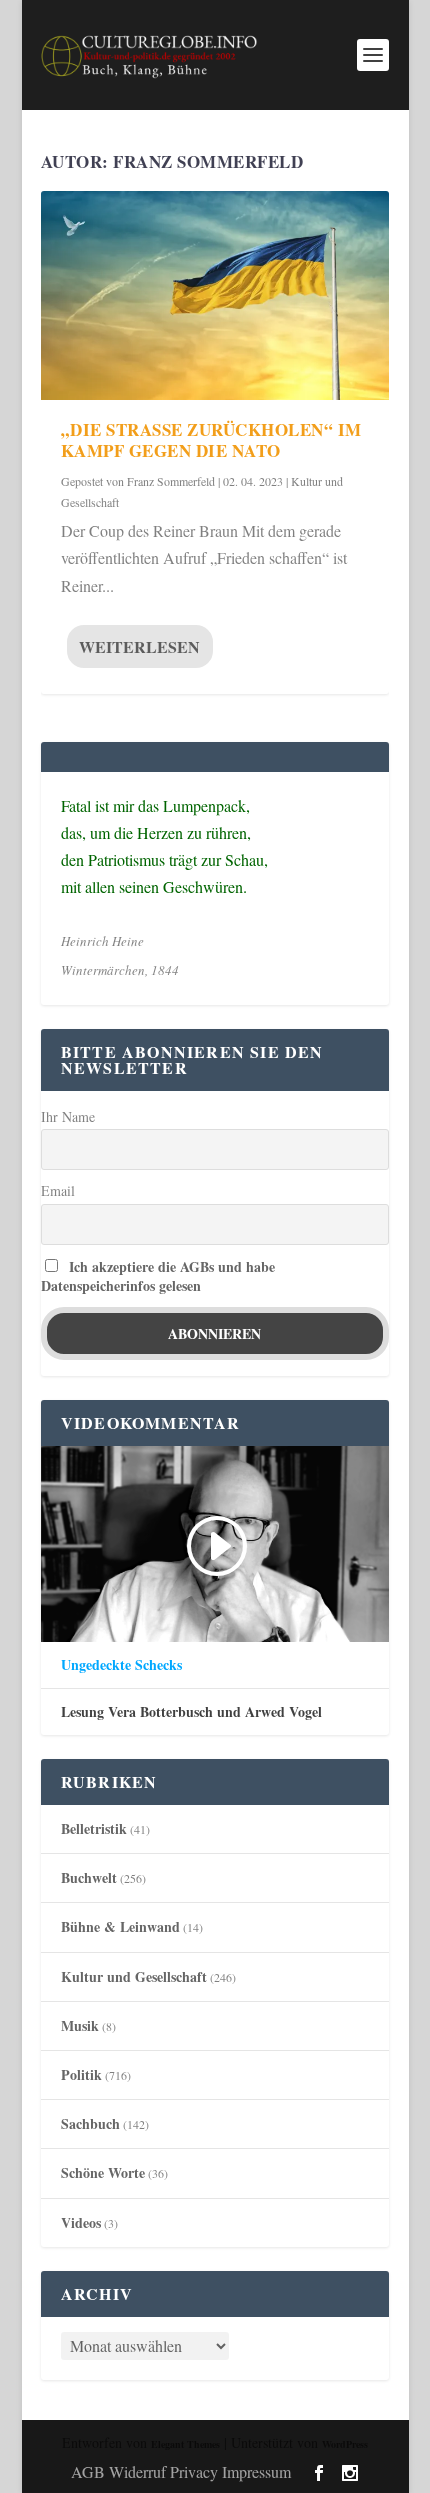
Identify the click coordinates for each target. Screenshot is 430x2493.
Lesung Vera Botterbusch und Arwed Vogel (191, 1712)
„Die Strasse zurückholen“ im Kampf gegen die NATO (211, 440)
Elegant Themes (185, 2444)
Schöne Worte (103, 2172)
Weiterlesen (139, 646)
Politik (81, 2074)
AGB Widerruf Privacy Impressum (181, 2471)
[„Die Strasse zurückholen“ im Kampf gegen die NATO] (215, 295)
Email (58, 1190)
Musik (80, 2025)
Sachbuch (90, 2123)
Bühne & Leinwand (120, 1926)
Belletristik (94, 1828)
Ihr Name (68, 1116)
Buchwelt (89, 1877)
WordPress (345, 2444)
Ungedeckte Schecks (121, 1665)
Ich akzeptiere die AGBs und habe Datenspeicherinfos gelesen (158, 1276)
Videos (81, 2222)
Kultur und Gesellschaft (134, 1976)
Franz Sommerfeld (171, 481)
